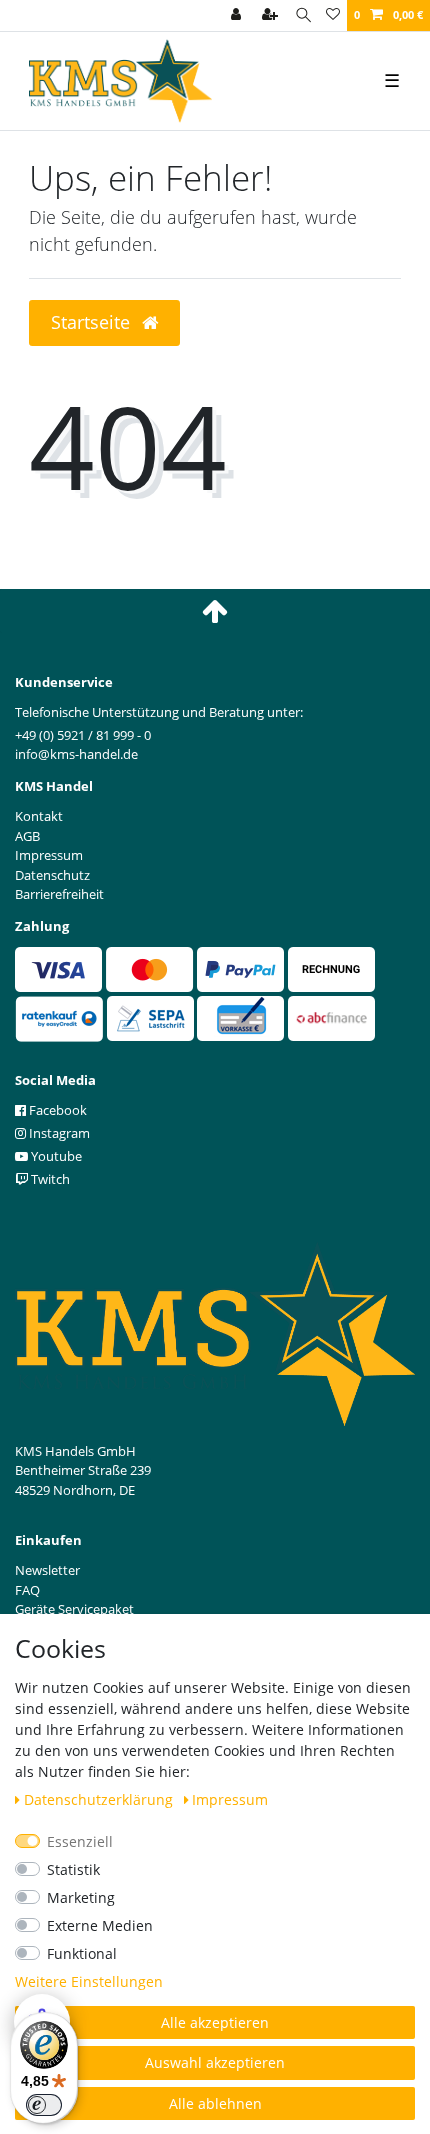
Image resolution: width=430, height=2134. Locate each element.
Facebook (56, 1110)
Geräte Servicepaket (74, 1609)
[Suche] (303, 15)
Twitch (49, 1179)
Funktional (82, 1953)
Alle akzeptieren (215, 2022)
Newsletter (47, 1570)
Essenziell (80, 1841)
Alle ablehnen (215, 2103)
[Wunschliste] (333, 15)
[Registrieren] (272, 15)
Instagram (58, 1133)
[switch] (44, 2105)
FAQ (27, 1590)
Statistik (73, 1869)
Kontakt (39, 816)
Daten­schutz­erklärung (100, 1799)
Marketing (81, 1897)
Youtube (55, 1156)
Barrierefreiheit (59, 894)
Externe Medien (100, 1925)
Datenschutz (52, 875)
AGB (27, 836)
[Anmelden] (238, 15)
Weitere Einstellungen (89, 1981)
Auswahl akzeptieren (215, 2062)
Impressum (230, 1799)
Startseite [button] (93, 322)
